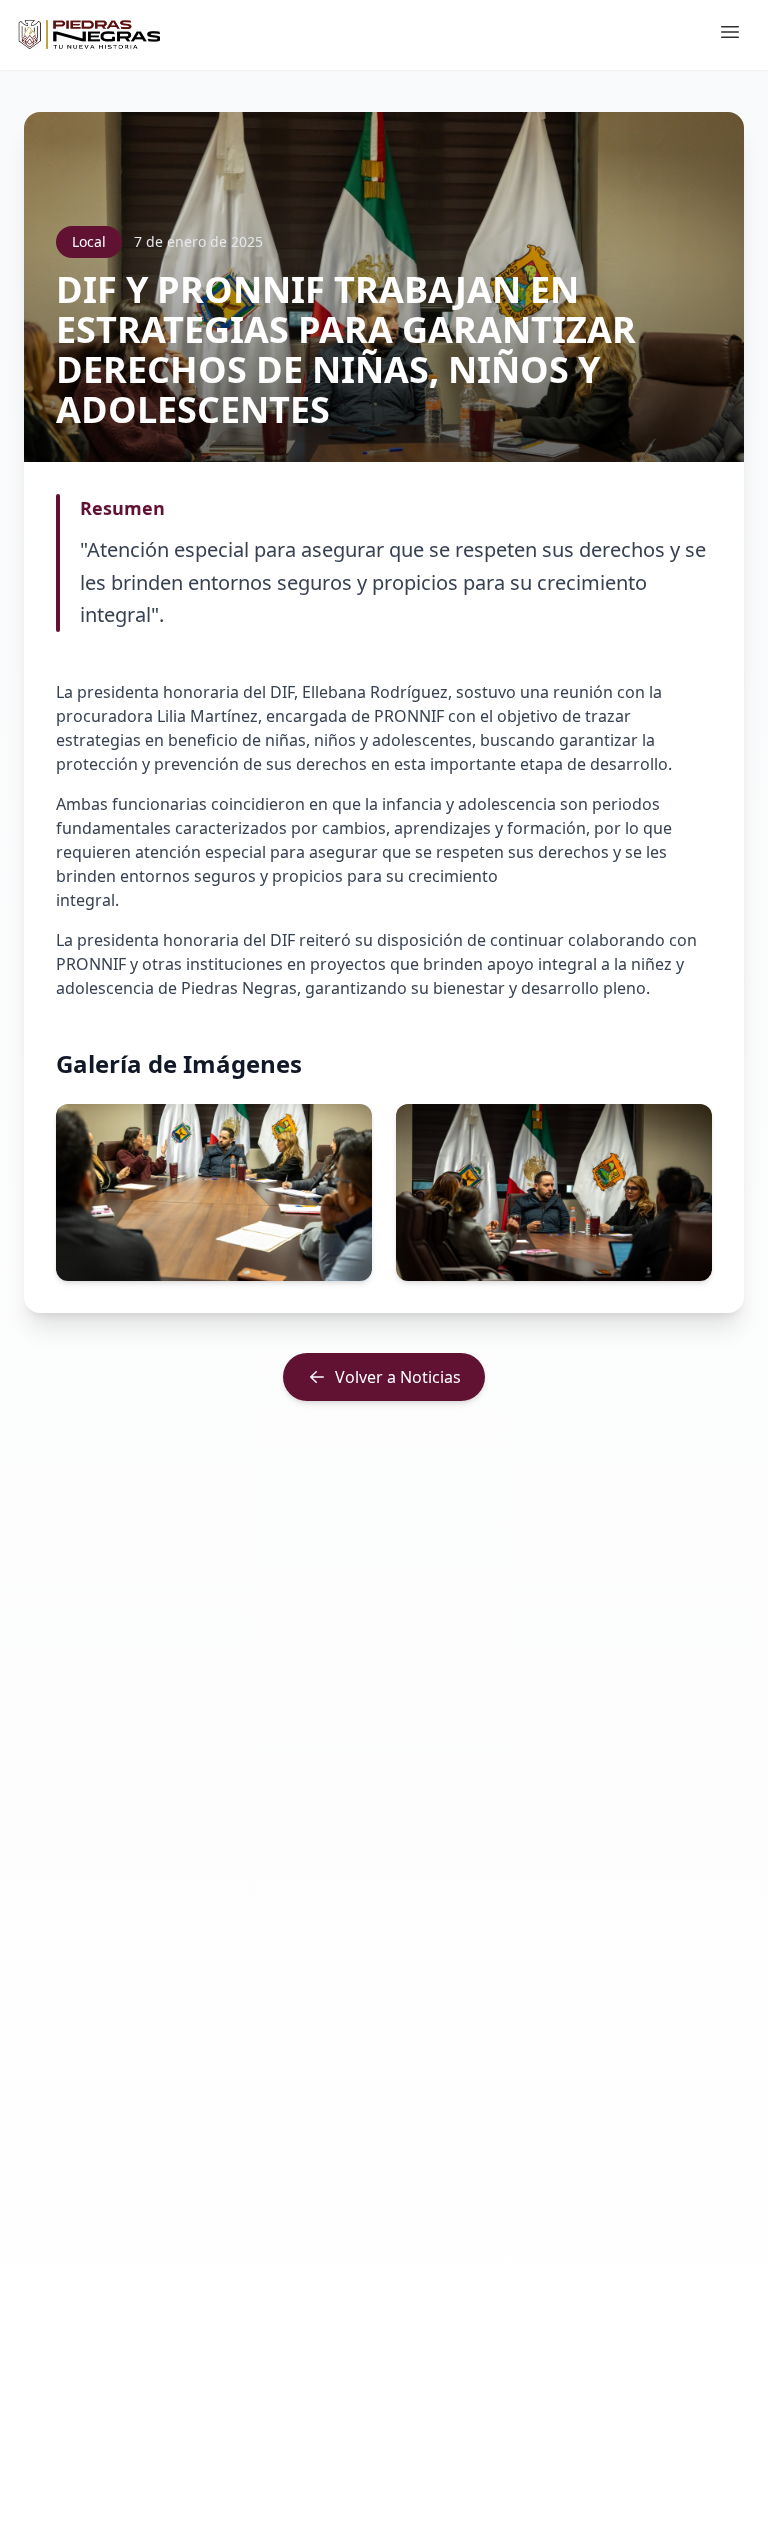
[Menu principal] (730, 35)
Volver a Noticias (398, 1377)
